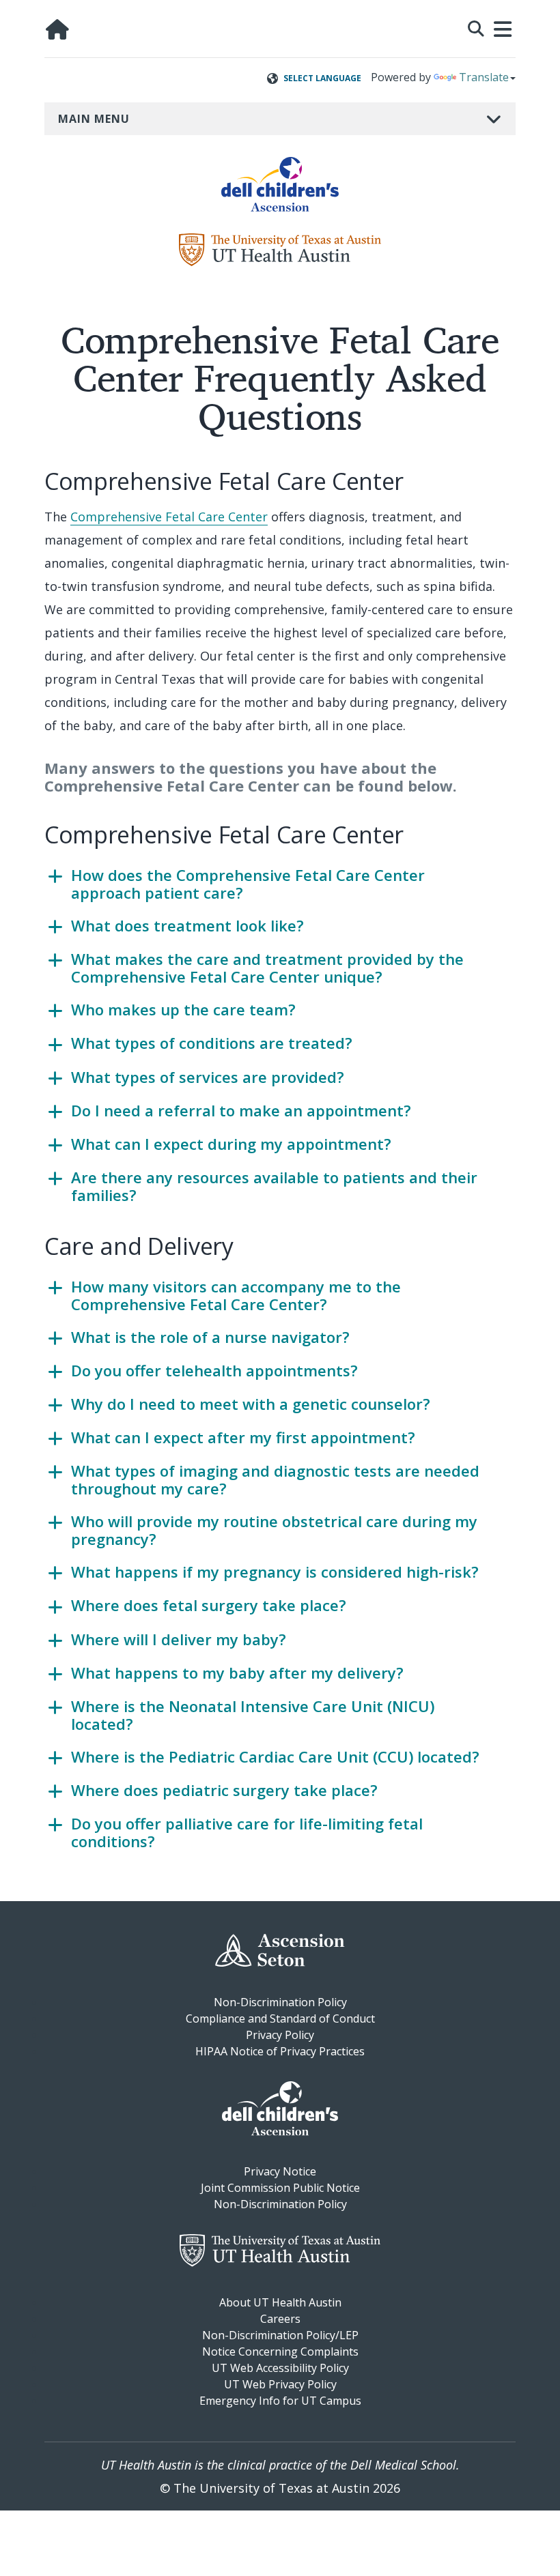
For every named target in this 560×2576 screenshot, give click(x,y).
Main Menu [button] (94, 119)
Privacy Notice (280, 2171)
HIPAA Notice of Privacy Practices (280, 2051)
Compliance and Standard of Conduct (280, 2018)
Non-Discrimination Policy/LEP (280, 2335)
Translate (484, 77)
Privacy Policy (280, 2035)
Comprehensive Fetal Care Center (169, 517)
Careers (280, 2319)
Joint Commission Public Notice (280, 2188)
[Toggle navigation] (503, 29)
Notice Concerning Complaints (280, 2351)
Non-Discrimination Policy (280, 2002)
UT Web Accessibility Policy (280, 2368)
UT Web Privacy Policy (280, 2384)
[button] (476, 27)
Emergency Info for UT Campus (280, 2401)
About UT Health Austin (280, 2302)
